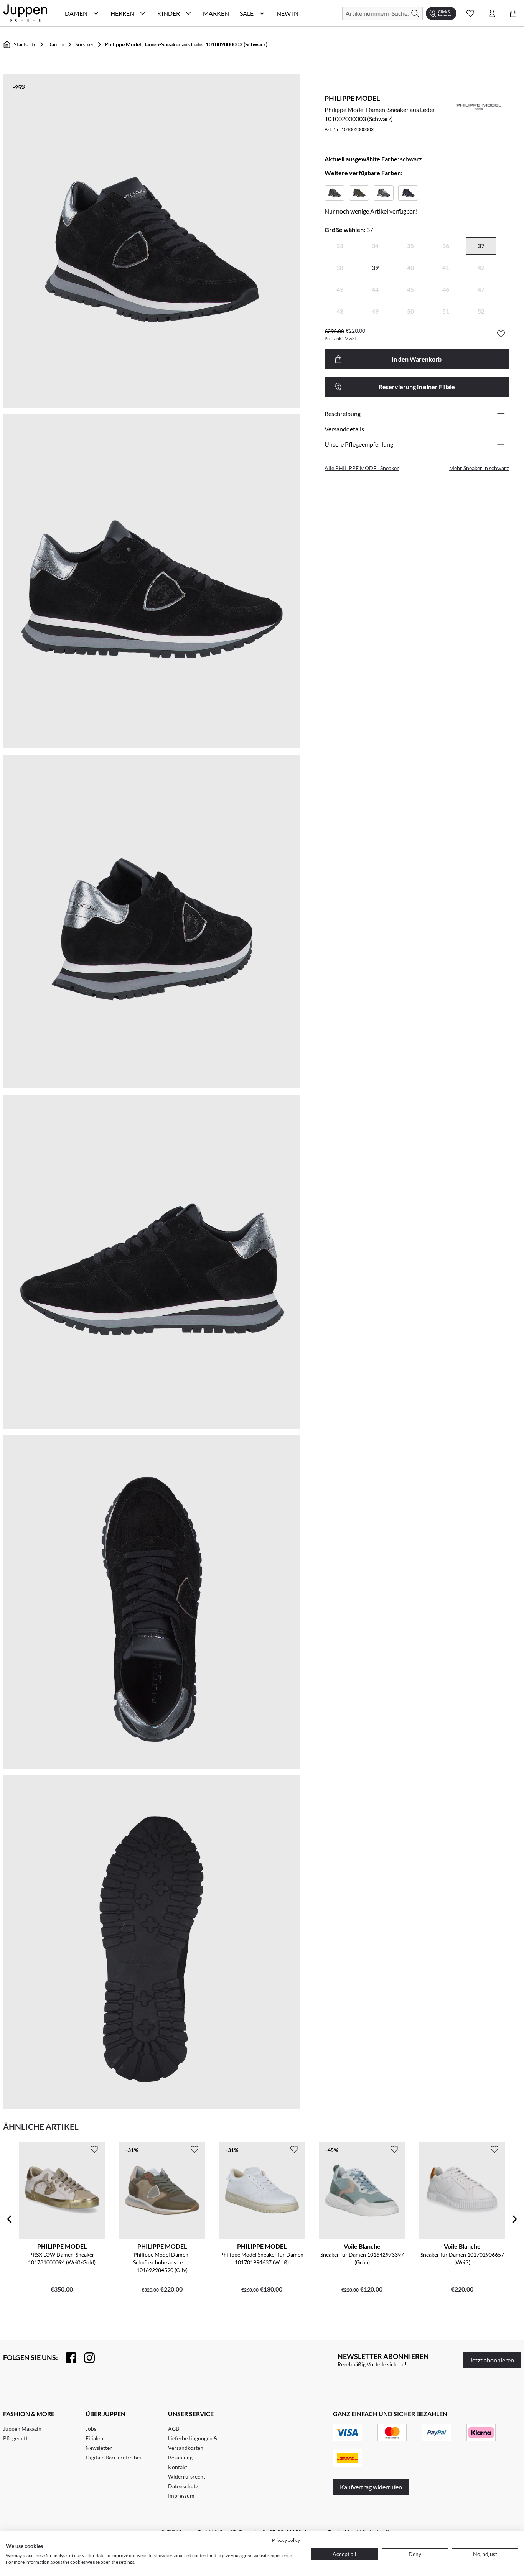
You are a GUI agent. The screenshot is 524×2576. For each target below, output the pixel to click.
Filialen (94, 2438)
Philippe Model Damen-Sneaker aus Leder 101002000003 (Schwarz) (186, 44)
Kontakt (178, 2467)
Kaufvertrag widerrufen (371, 2487)
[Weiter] (515, 2219)
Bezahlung (180, 2457)
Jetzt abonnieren (492, 2360)
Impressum (181, 2496)
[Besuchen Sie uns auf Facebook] (67, 2358)
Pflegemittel (17, 2438)
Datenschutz (183, 2486)
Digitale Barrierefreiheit (114, 2457)
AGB (174, 2429)
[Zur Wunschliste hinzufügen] (501, 334)
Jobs (91, 2429)
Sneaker (85, 44)
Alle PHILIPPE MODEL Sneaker (362, 468)
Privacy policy (286, 2540)
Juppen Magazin (22, 2429)
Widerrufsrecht (187, 2477)
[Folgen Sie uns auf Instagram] (86, 2358)
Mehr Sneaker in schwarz (479, 468)
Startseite (25, 44)
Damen (56, 44)
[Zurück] (9, 2219)
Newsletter (99, 2448)
